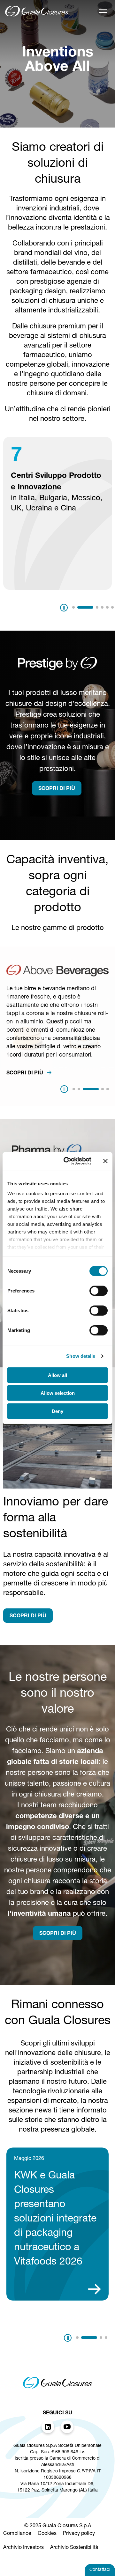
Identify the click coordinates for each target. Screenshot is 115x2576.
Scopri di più (25, 1073)
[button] (73, 607)
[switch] (99, 1291)
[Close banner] (105, 1161)
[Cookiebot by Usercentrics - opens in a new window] (67, 1161)
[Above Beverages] (57, 975)
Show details (81, 1356)
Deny (57, 1411)
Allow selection (58, 1393)
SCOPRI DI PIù (57, 789)
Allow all (57, 1375)
